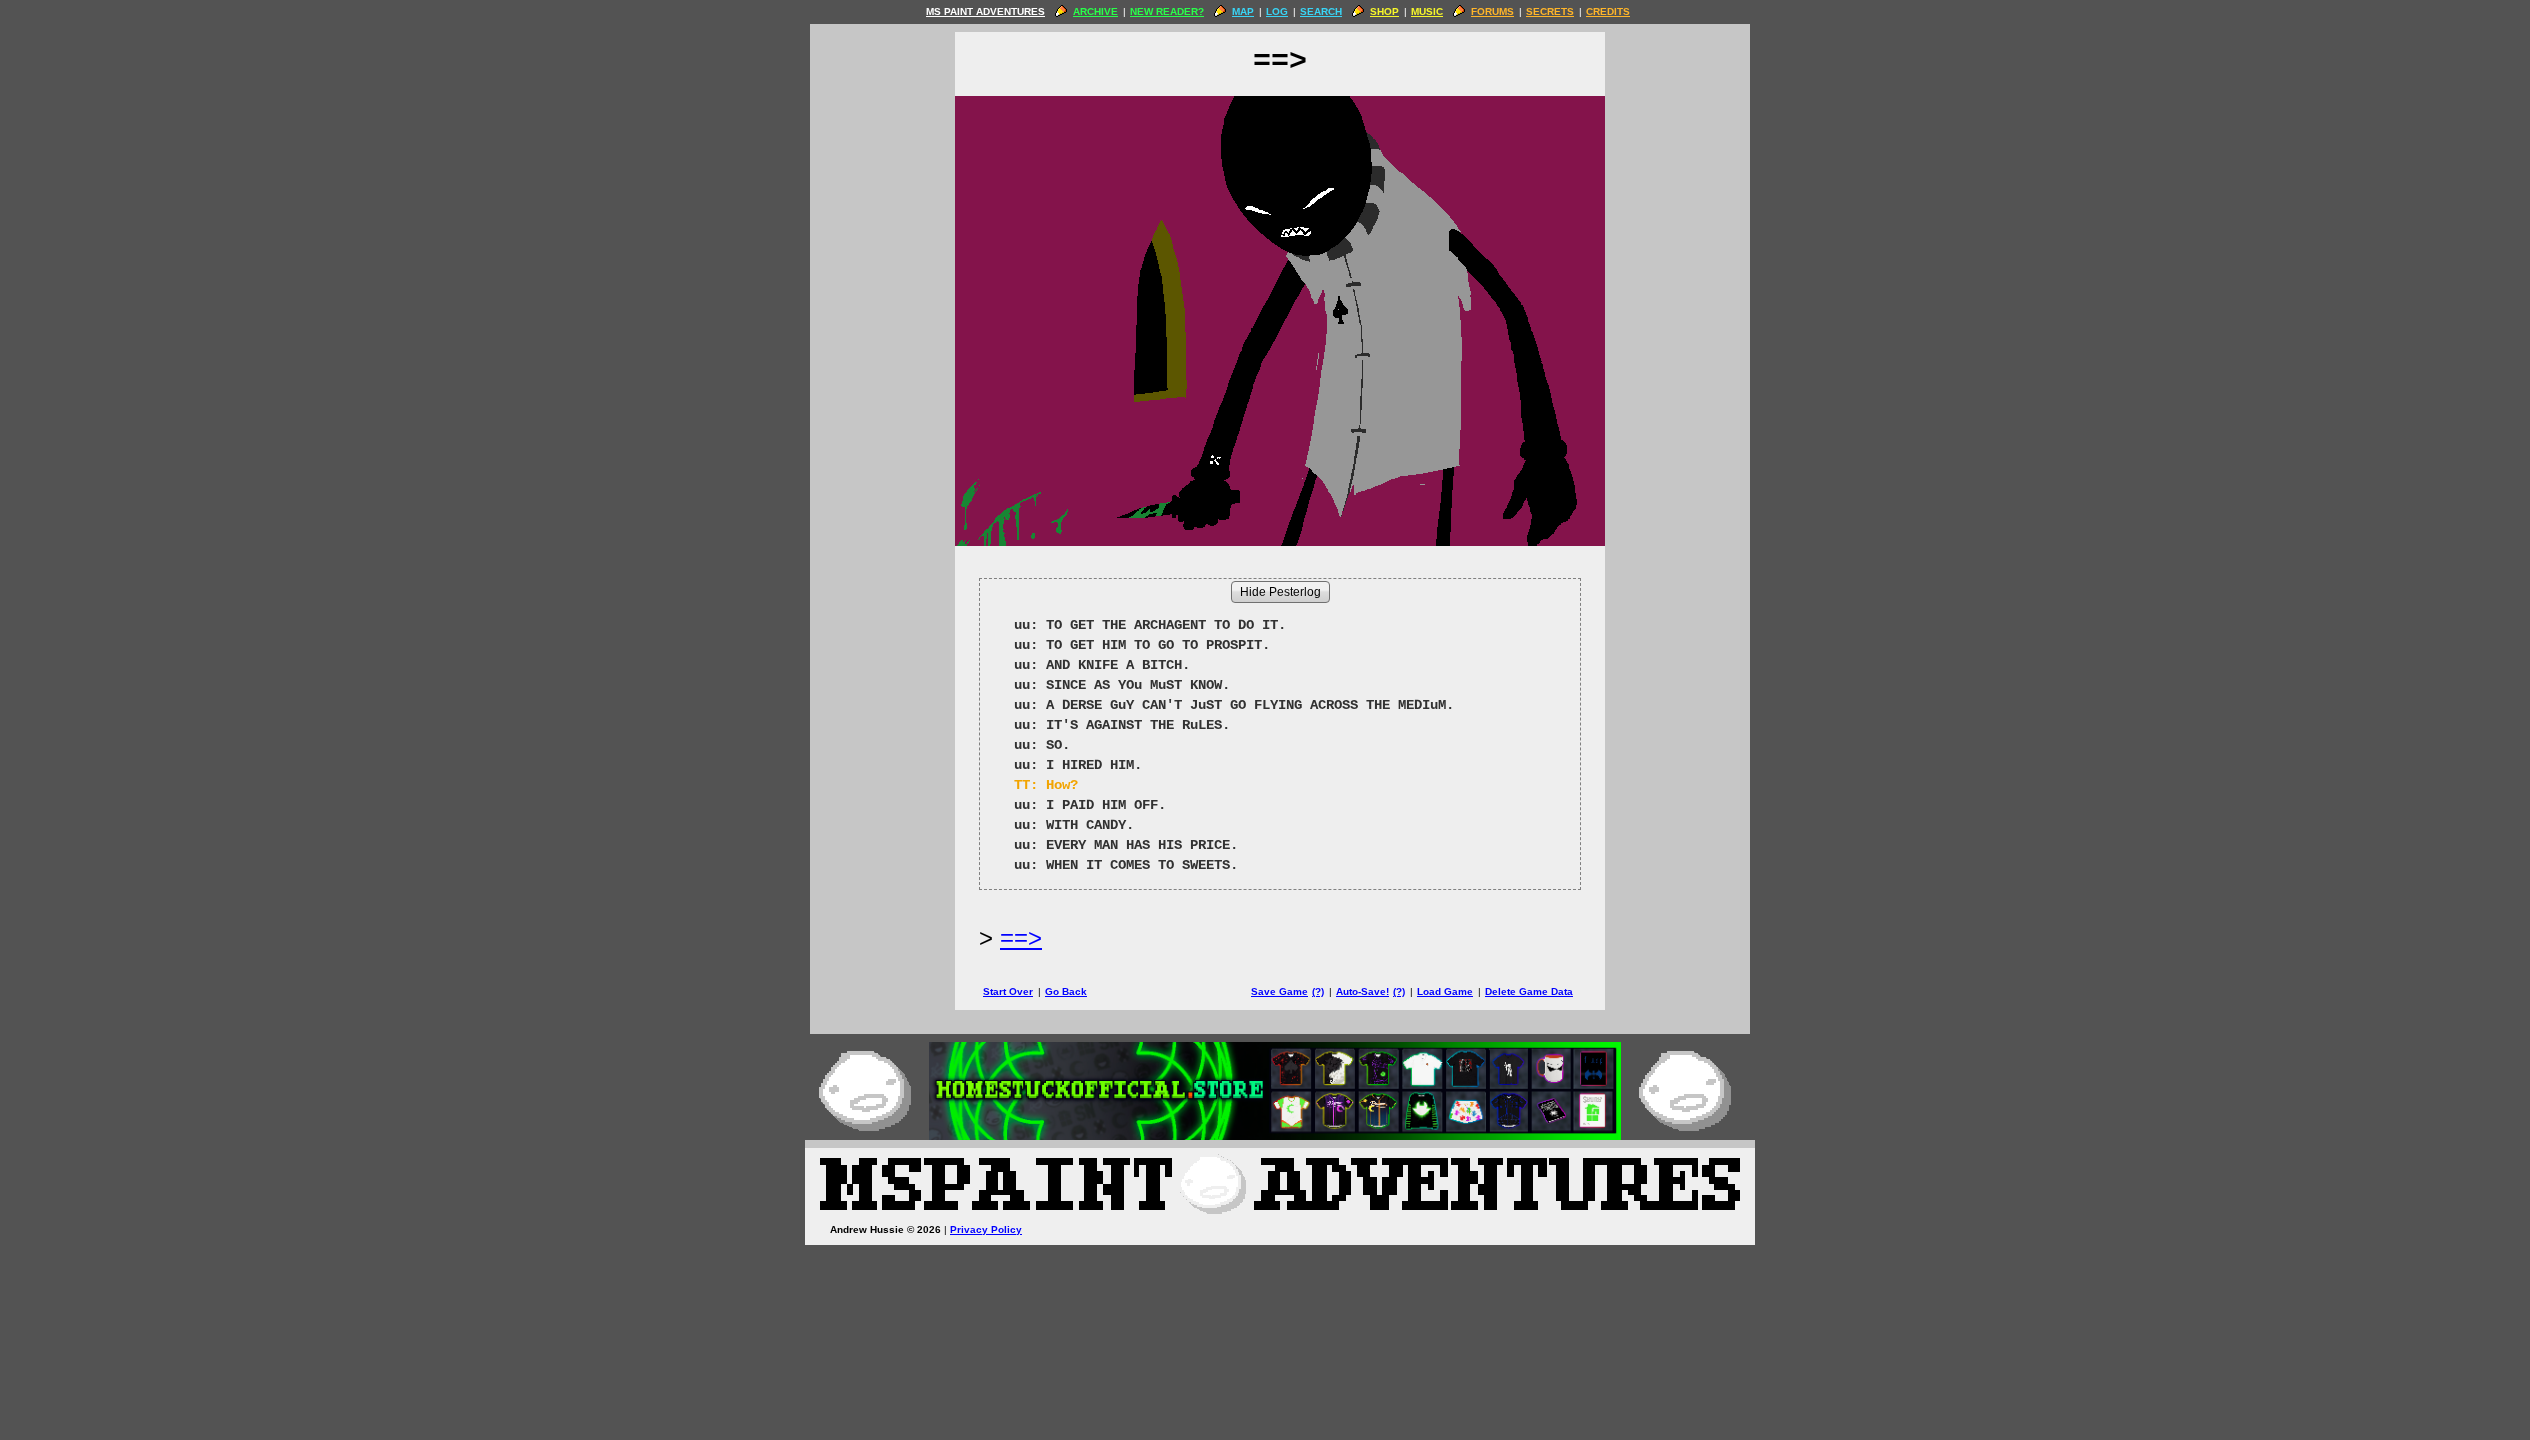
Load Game (1445, 991)
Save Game (1279, 991)
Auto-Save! (1362, 991)
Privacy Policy (986, 1229)
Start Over (1008, 991)
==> (1021, 937)
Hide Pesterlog (1280, 592)
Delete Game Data (1529, 991)
